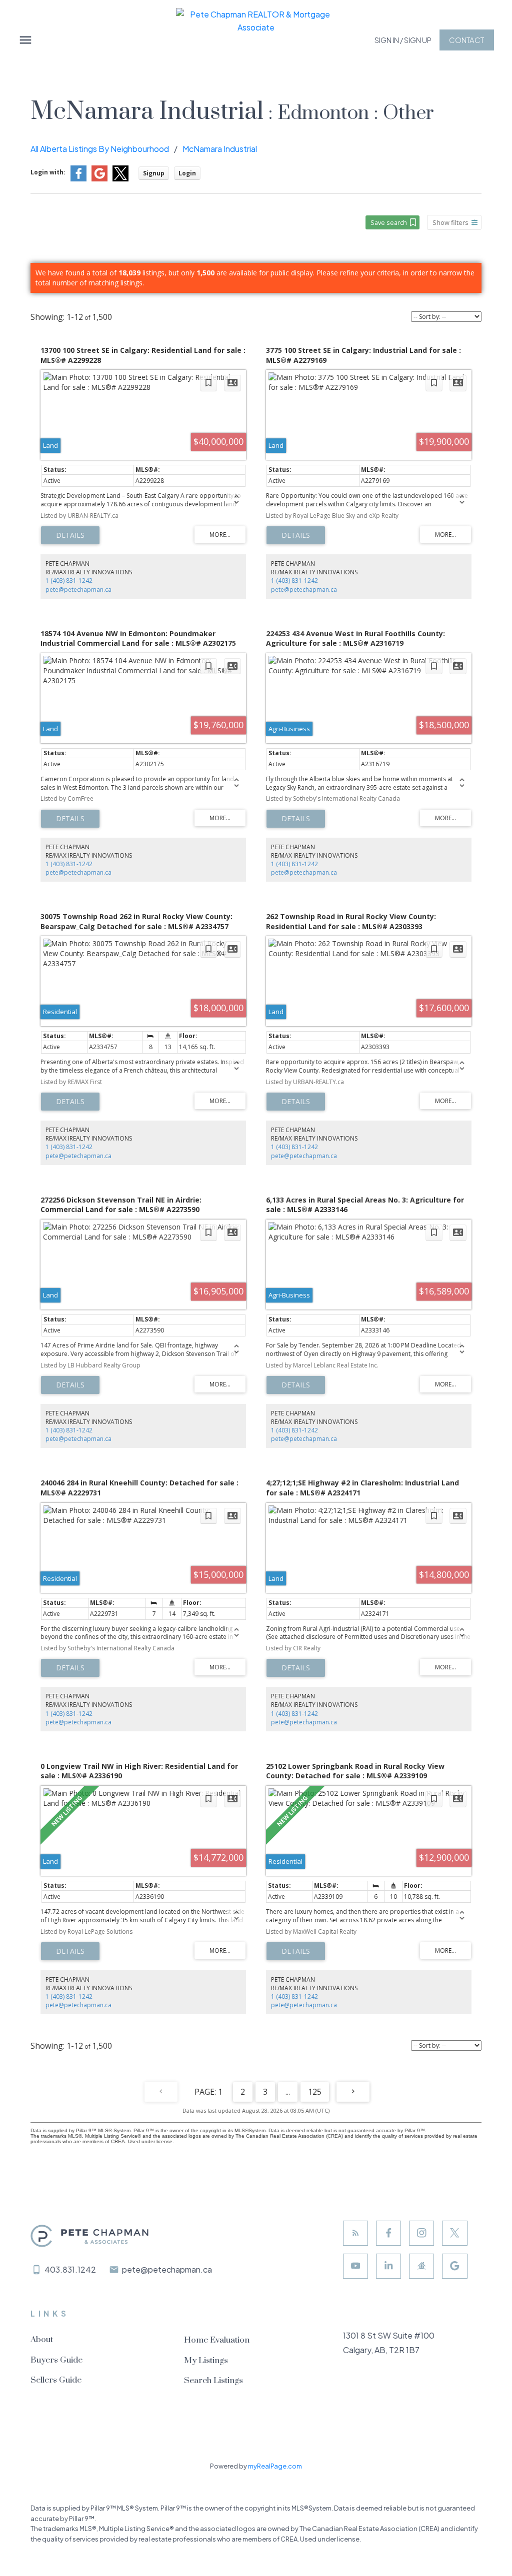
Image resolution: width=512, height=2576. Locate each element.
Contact (466, 40)
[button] (403, 40)
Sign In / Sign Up (403, 40)
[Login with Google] (99, 179)
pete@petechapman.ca (78, 590)
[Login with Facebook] (78, 179)
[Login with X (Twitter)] (120, 179)
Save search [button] (389, 222)
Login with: (48, 172)
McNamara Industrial (220, 149)
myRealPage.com (275, 2466)
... (288, 2092)
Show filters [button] (450, 222)
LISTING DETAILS (70, 535)
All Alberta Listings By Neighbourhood (100, 149)
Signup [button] (154, 173)
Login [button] (187, 173)
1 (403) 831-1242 (69, 581)
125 (315, 2092)
